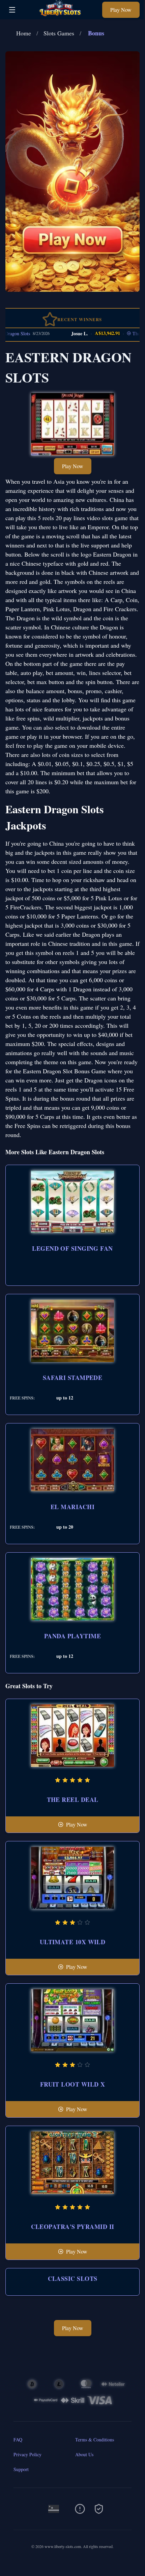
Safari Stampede (73, 1378)
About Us (84, 2454)
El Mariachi (72, 1507)
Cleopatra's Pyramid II (73, 2227)
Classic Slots (73, 2278)
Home (24, 33)
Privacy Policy (27, 2454)
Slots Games (59, 33)
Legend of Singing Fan (72, 1248)
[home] (61, 14)
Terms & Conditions (95, 2440)
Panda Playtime (72, 1636)
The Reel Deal (73, 1800)
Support (21, 2469)
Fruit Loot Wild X (73, 2084)
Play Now (121, 10)
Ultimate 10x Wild (73, 1942)
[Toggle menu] (12, 10)
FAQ (18, 2440)
